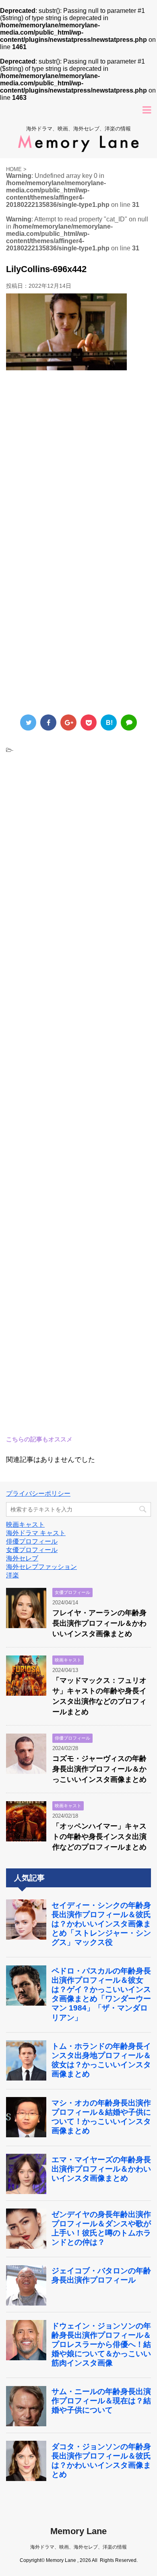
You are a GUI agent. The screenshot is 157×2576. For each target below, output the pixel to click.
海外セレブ (22, 1558)
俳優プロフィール (32, 1541)
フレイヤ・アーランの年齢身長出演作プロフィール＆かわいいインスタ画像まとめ (99, 1623)
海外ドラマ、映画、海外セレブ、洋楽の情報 (78, 2547)
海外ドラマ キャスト (36, 1533)
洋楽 (12, 1575)
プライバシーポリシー (38, 1493)
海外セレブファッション (41, 1567)
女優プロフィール (32, 1550)
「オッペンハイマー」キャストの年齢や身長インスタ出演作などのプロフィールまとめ (99, 1837)
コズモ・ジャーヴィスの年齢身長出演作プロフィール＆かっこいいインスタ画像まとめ (99, 1769)
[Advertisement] (78, 465)
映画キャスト (25, 1524)
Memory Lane (78, 2531)
